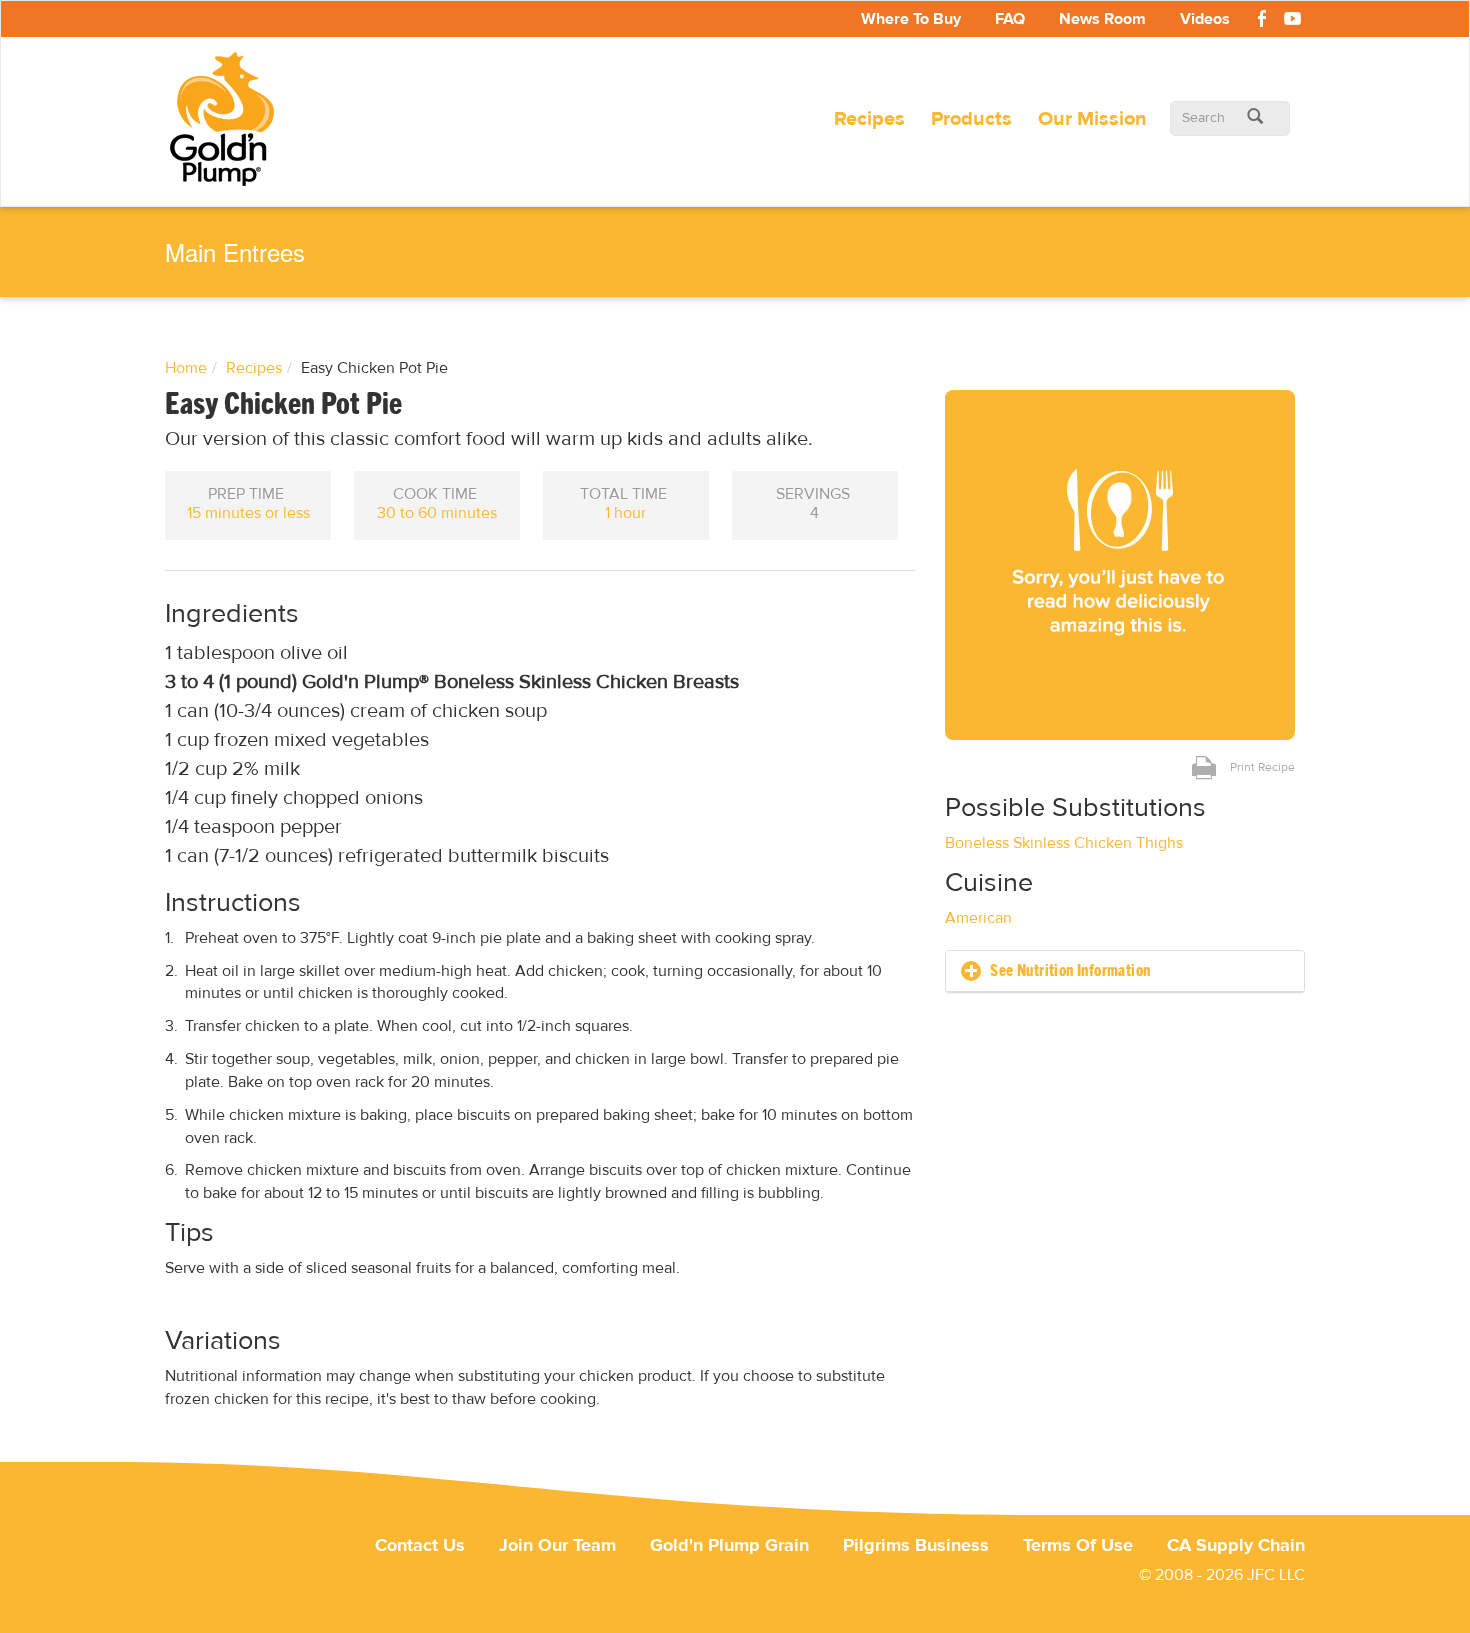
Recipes (869, 118)
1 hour (625, 513)
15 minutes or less (248, 513)
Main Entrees (235, 252)
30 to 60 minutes (437, 513)
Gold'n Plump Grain (729, 1545)
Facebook (1262, 22)
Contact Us (420, 1545)
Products (971, 118)
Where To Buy (911, 19)
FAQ (1010, 19)
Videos (1205, 19)
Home (186, 368)
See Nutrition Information (1068, 971)
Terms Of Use (1078, 1545)
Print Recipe (1262, 767)
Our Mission (1092, 118)
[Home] (229, 119)
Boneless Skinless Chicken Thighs (1064, 843)
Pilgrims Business (916, 1545)
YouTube (1292, 22)
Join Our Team (557, 1545)
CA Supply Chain (1236, 1545)
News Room (1102, 19)
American (978, 918)
